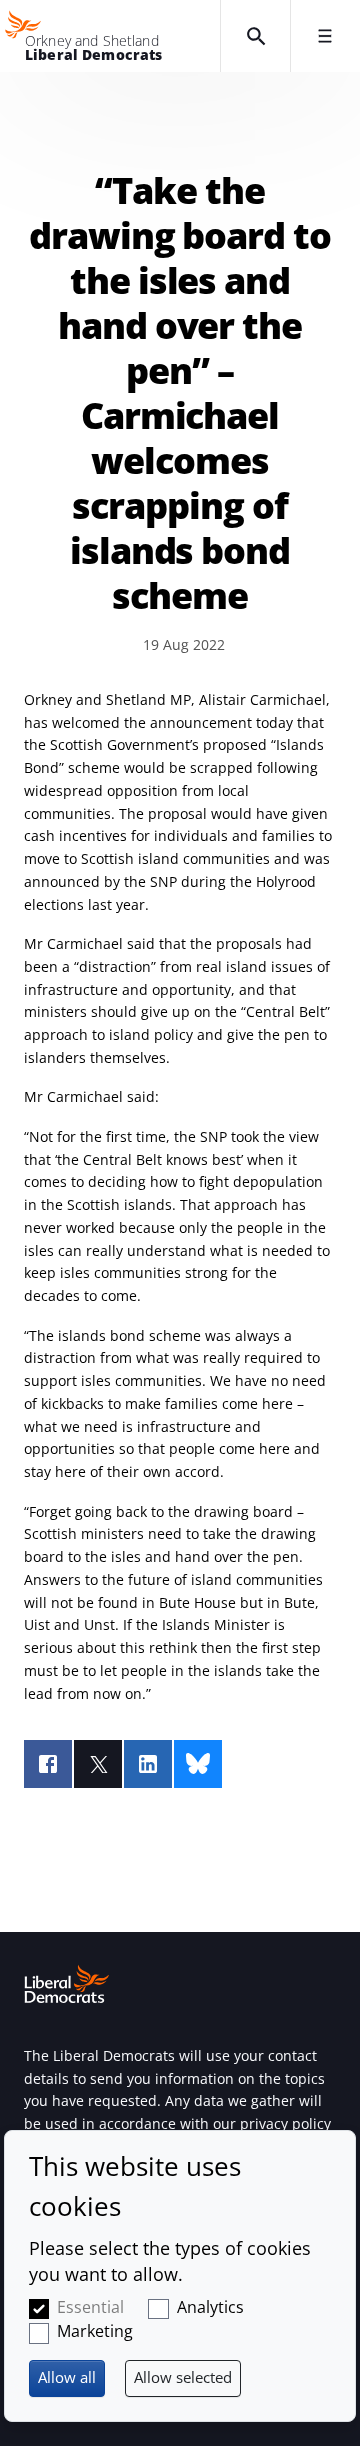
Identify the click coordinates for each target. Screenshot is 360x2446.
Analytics (210, 2307)
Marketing (95, 2331)
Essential (90, 2307)
